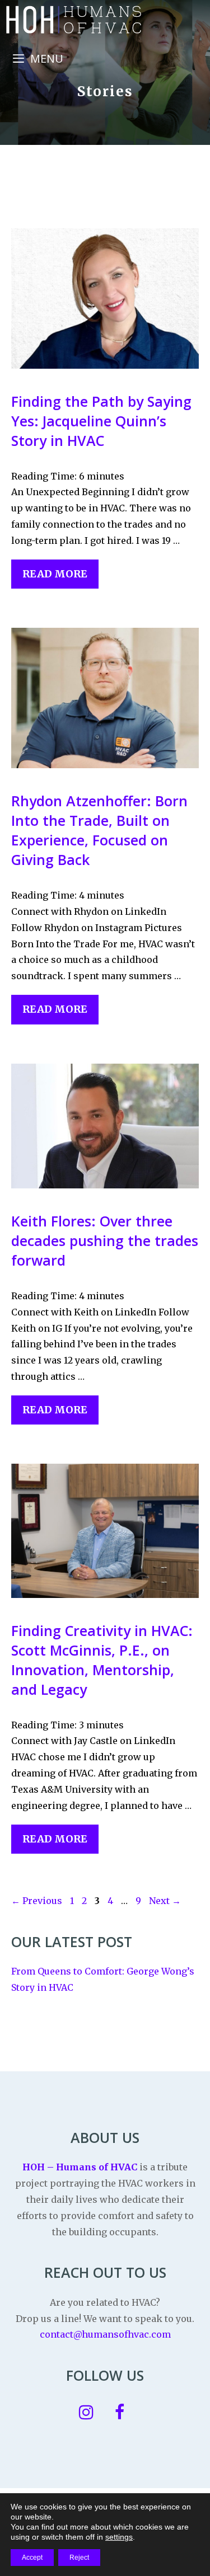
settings (119, 2537)
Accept (32, 2558)
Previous (37, 1901)
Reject (79, 2558)
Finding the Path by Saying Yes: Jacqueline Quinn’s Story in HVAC (101, 421)
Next (165, 1901)
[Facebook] (120, 2413)
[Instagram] (86, 2413)
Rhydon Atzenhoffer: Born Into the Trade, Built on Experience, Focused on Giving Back (99, 830)
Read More (55, 574)
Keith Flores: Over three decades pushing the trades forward (105, 1240)
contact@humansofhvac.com (105, 2334)
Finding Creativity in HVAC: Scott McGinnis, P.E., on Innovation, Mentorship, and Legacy (102, 1660)
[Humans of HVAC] (73, 20)
